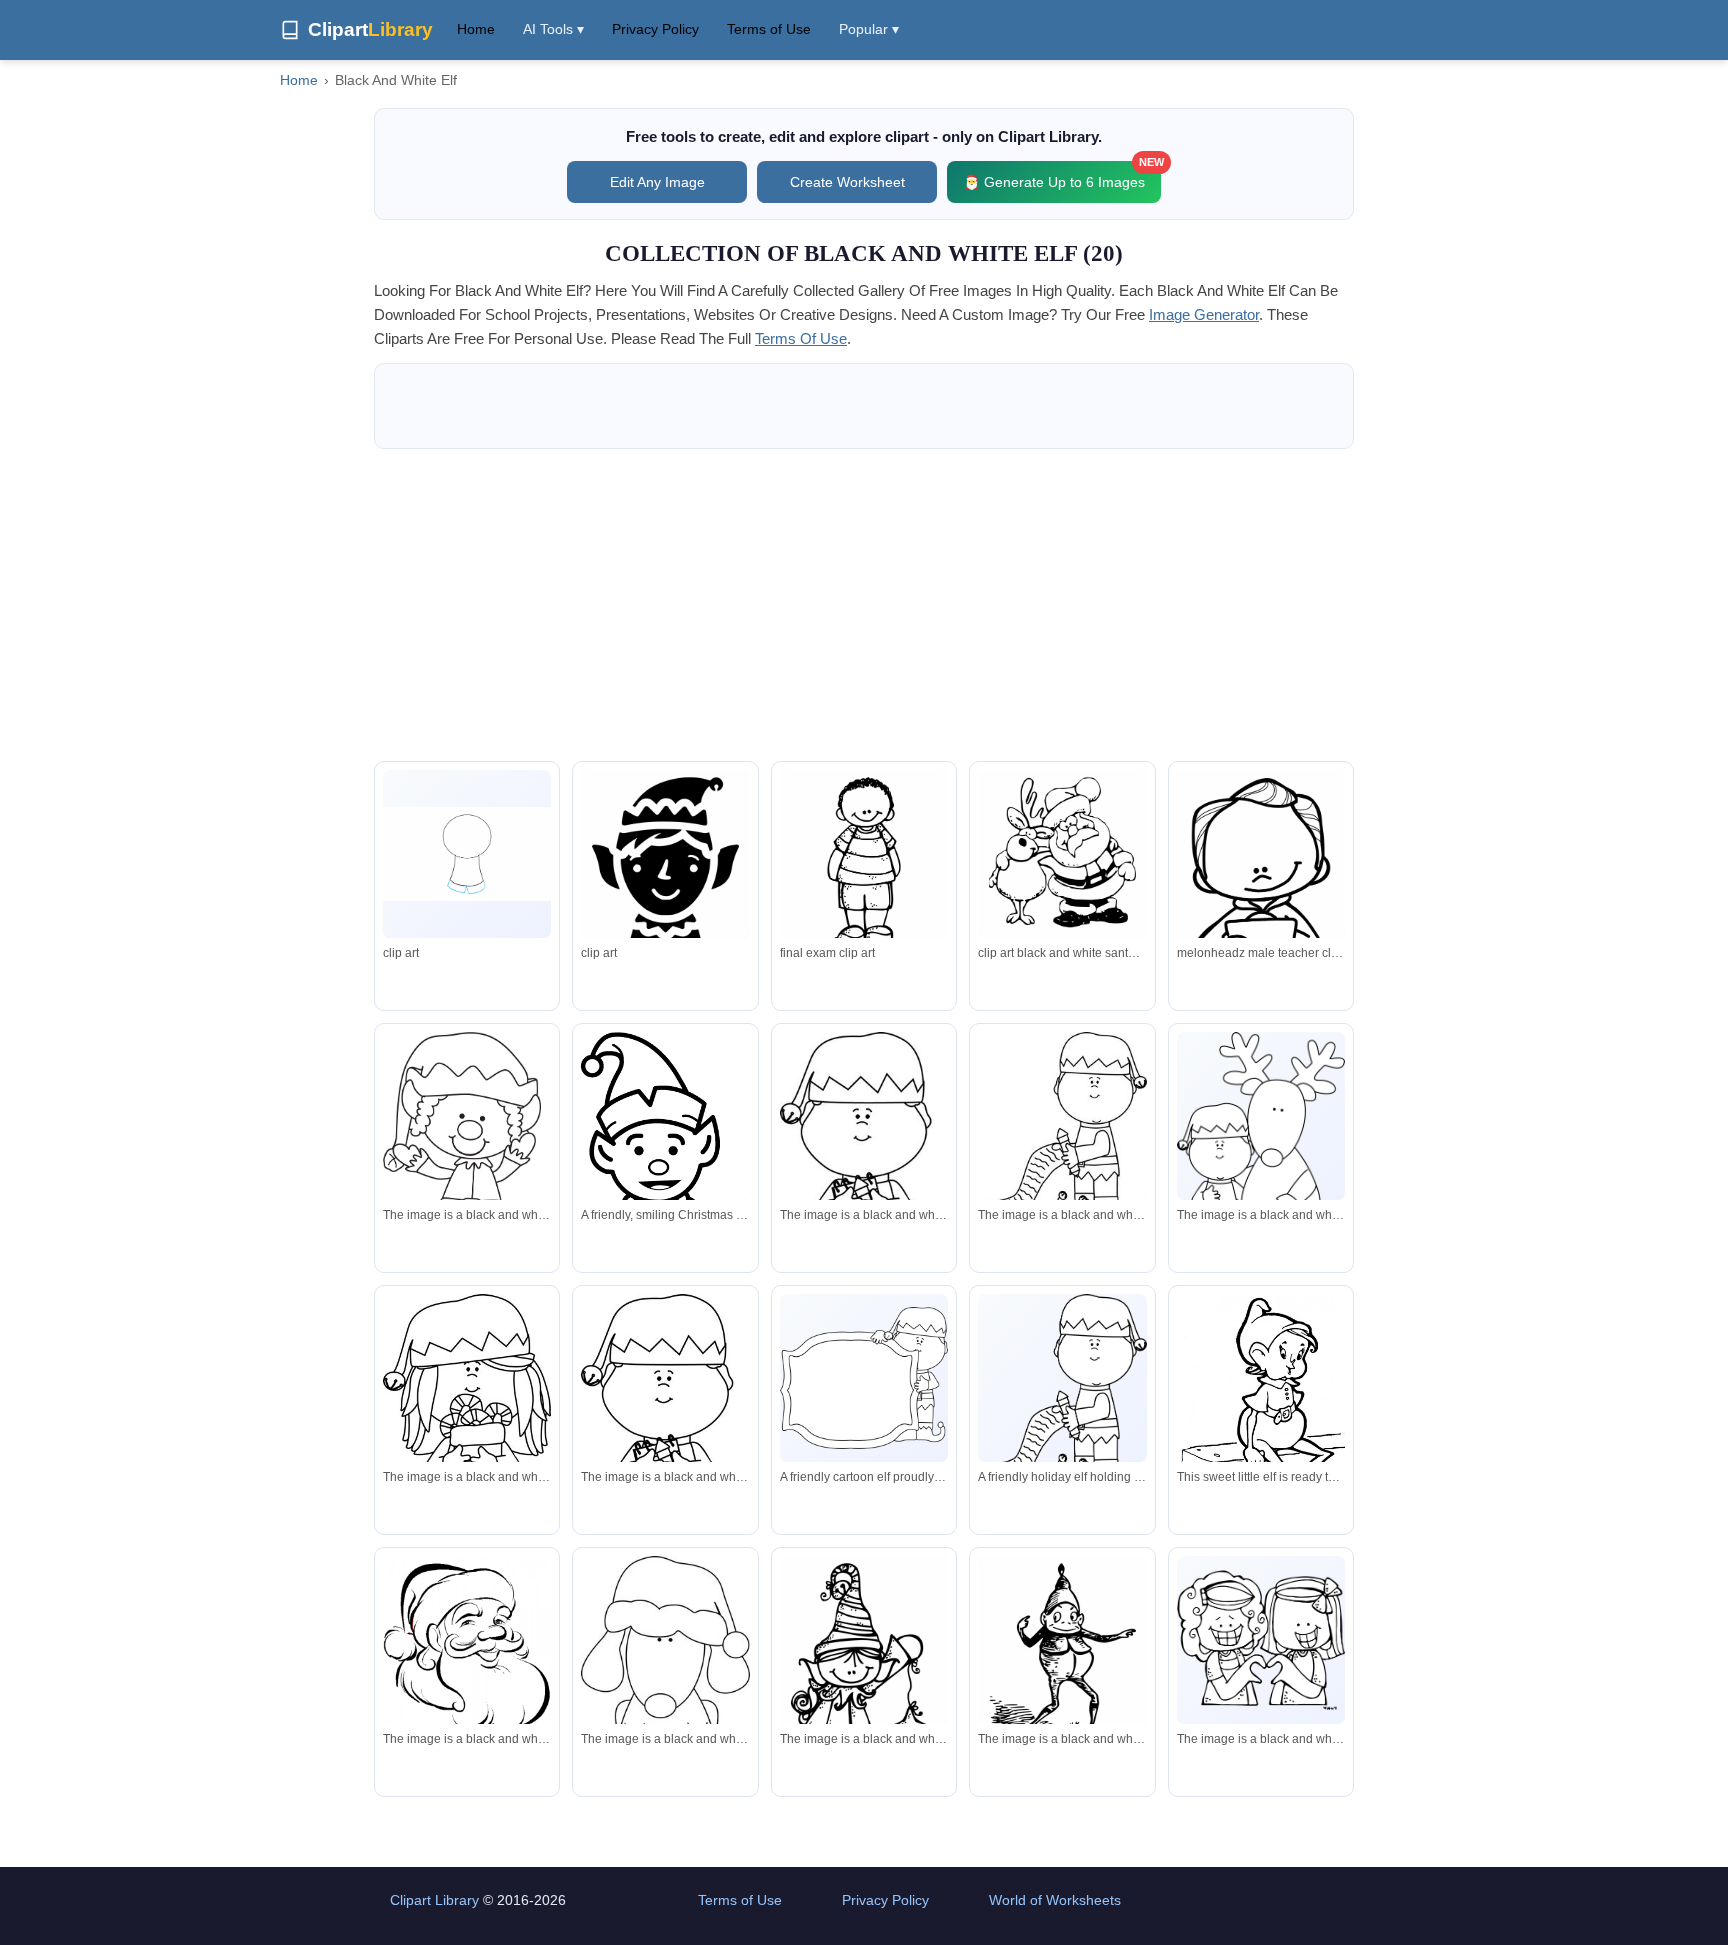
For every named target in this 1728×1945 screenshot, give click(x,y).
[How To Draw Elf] (467, 854)
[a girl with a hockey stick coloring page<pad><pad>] (1062, 1128)
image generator (1204, 314)
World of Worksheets (1055, 1900)
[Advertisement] (864, 605)
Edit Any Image (657, 182)
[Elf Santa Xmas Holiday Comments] (665, 867)
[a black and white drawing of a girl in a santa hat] (467, 1175)
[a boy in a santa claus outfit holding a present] (864, 1186)
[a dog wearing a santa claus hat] (665, 1672)
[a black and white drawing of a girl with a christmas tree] (864, 1709)
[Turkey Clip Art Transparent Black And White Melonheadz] (864, 865)
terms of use (801, 338)
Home (476, 29)
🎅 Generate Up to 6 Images (1062, 175)
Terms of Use (769, 29)
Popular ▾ (869, 29)
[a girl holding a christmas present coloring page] (467, 1442)
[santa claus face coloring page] (467, 1654)
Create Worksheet (847, 182)
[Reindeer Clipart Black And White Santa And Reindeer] (1062, 860)
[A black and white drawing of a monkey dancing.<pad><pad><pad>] (1062, 1665)
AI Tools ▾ (553, 29)
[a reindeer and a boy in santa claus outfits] (1261, 1149)
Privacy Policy (655, 29)
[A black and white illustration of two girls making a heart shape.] (1261, 1639)
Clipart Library (434, 1900)
